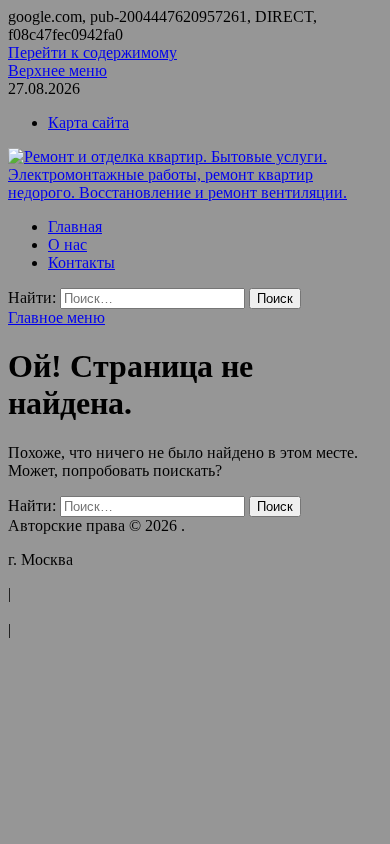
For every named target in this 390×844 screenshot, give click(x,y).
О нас (67, 244)
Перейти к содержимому (92, 52)
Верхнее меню (57, 70)
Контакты (81, 262)
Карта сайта (88, 122)
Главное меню (56, 317)
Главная (75, 226)
